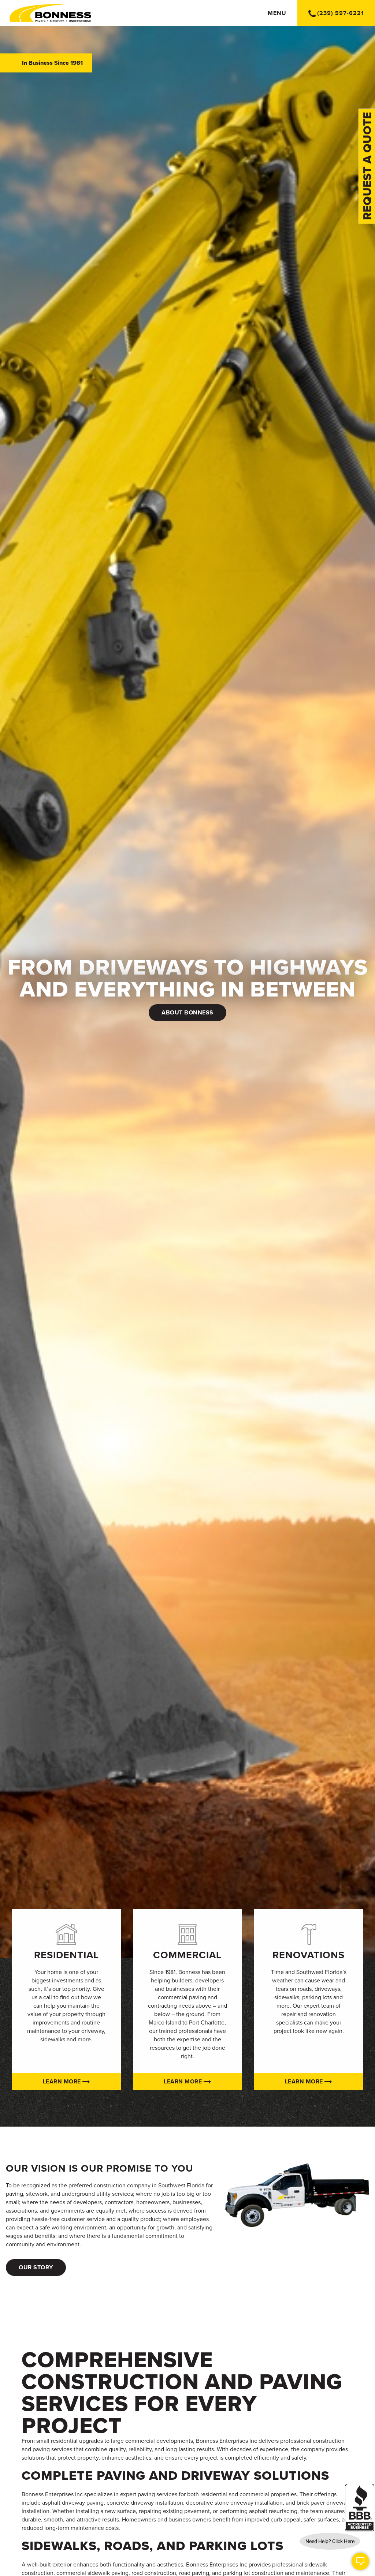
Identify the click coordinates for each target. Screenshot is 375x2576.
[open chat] (360, 2561)
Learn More (63, 2082)
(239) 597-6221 (341, 13)
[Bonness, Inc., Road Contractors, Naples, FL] (360, 2508)
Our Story (36, 2267)
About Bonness (187, 1013)
